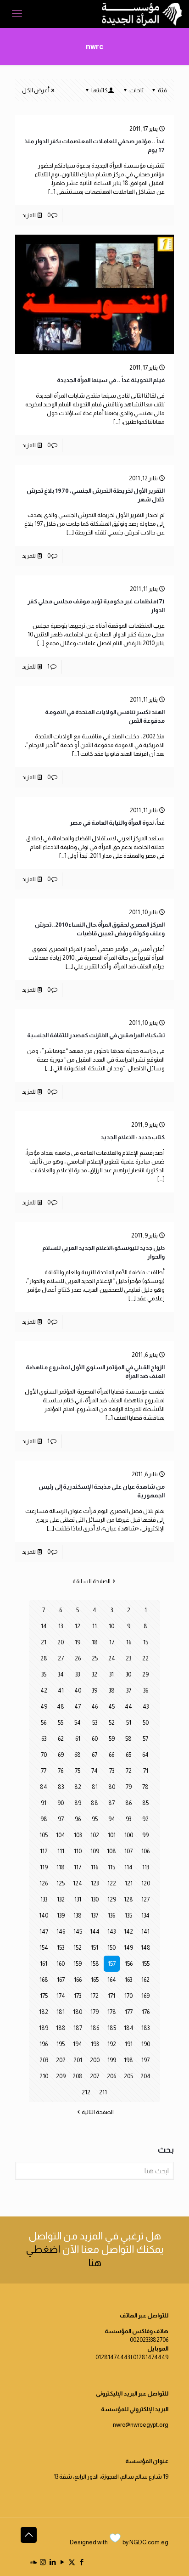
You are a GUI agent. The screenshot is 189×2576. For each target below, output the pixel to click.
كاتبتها (100, 90)
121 (129, 1883)
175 (44, 1996)
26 (78, 1658)
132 (61, 1899)
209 (61, 2076)
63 (44, 1739)
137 (94, 1915)
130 (95, 1899)
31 (111, 1674)
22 (145, 1658)
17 (112, 1642)
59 (112, 1739)
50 (146, 1723)
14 (44, 1626)
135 (128, 1915)
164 (112, 1980)
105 (44, 1835)
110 (78, 1851)
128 (128, 1899)
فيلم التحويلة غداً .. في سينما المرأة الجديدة (111, 380)
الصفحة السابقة (92, 1581)
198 (128, 2060)
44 (128, 1707)
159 (78, 1964)
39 (94, 1690)
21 (44, 1642)
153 (61, 1948)
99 (145, 1835)
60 (95, 1739)
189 (44, 2028)
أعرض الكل (36, 90)
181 (61, 2012)
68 (78, 1755)
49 (44, 1707)
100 (129, 1835)
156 (129, 1964)
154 (44, 1948)
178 (112, 2012)
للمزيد (29, 215)
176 (146, 2012)
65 (128, 1755)
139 (61, 1915)
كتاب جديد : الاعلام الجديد (133, 1137)
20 (61, 1642)
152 (78, 1948)
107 (128, 1851)
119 (44, 1867)
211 (103, 2092)
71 (146, 1771)
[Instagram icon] (43, 2562)
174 (61, 1996)
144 (95, 1932)
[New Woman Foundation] (142, 14)
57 (145, 1739)
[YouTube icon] (62, 2562)
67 (94, 1755)
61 (78, 1739)
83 (61, 1787)
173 (78, 1996)
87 (111, 1803)
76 (61, 1771)
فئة (162, 90)
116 (94, 1867)
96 (78, 1819)
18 (95, 1642)
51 (129, 1723)
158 (95, 1964)
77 (44, 1771)
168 (44, 1980)
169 (145, 1996)
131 (78, 1899)
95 (95, 1819)
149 (128, 1948)
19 (78, 1642)
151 (94, 1948)
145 (78, 1932)
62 (61, 1739)
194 (78, 2044)
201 (78, 2060)
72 (129, 1771)
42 (44, 1690)
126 (44, 1883)
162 (145, 1980)
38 (112, 1690)
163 (128, 1980)
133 (44, 1899)
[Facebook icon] (81, 2562)
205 (128, 2076)
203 (44, 2060)
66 (111, 1755)
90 (61, 1803)
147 (44, 1932)
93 (128, 1819)
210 (44, 2076)
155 (146, 1964)
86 (128, 1803)
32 (94, 1674)
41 (61, 1690)
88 (94, 1803)
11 (94, 1626)
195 (61, 2044)
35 (44, 1674)
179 (94, 2012)
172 (94, 1996)
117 (78, 1867)
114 (128, 1867)
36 (146, 1690)
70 (44, 1755)
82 (78, 1787)
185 (112, 2028)
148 (146, 1948)
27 (61, 1658)
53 (95, 1723)
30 (128, 1674)
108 (111, 1851)
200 (95, 2060)
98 (44, 1819)
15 (146, 1642)
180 (78, 2012)
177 (129, 2012)
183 (145, 2028)
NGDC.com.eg (149, 2542)
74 (94, 1771)
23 (128, 1658)
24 (112, 1658)
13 (61, 1626)
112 (44, 1851)
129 (112, 1899)
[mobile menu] (17, 14)
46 (94, 1707)
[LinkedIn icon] (53, 2562)
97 (61, 1819)
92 (145, 1819)
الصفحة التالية (98, 2112)
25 (95, 1658)
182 (44, 2012)
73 (112, 1771)
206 (111, 2076)
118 (61, 1867)
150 (111, 1948)
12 (78, 1626)
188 (61, 2028)
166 (78, 1980)
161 (44, 1964)
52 (112, 1723)
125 (61, 1883)
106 (145, 1851)
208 (78, 2076)
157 (112, 1964)
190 (146, 2044)
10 (111, 1626)
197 (145, 2060)
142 (128, 1932)
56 (44, 1723)
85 (145, 1803)
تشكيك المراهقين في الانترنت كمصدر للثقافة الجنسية (96, 1035)
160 (61, 1964)
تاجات (136, 90)
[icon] (33, 2562)
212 (86, 2092)
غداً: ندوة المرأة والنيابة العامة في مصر (117, 823)
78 (145, 1787)
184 (129, 2028)
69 (61, 1755)
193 (95, 2044)
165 (95, 1980)
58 (128, 1739)
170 (128, 1996)
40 (78, 1690)
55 (61, 1723)
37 (129, 1690)
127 (145, 1899)
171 (111, 1996)
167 (61, 1980)
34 (61, 1674)
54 (78, 1723)
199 (112, 2060)
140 (44, 1915)
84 (44, 1787)
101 (112, 1835)
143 (111, 1932)
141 (145, 1932)
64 (145, 1755)
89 (78, 1803)
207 (94, 2076)
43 (146, 1707)
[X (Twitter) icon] (72, 2562)
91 (44, 1803)
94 (112, 1819)
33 (78, 1674)
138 (78, 1915)
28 (44, 1658)
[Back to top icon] (29, 2535)
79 (129, 1787)
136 (111, 1915)
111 (61, 1851)
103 (78, 1835)
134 (145, 1915)
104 (61, 1835)
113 (146, 1867)
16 (129, 1642)
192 (112, 2044)
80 (112, 1787)
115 (111, 1867)
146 (61, 1932)
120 (146, 1883)
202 (61, 2060)
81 (95, 1787)
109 (95, 1851)
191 (129, 2044)
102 (95, 1835)
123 (95, 1883)
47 (78, 1707)
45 (111, 1707)
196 (44, 2044)
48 (61, 1707)
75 (78, 1771)
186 (95, 2028)
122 (112, 1883)
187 (78, 2028)
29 (145, 1674)
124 (78, 1883)
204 (145, 2076)
